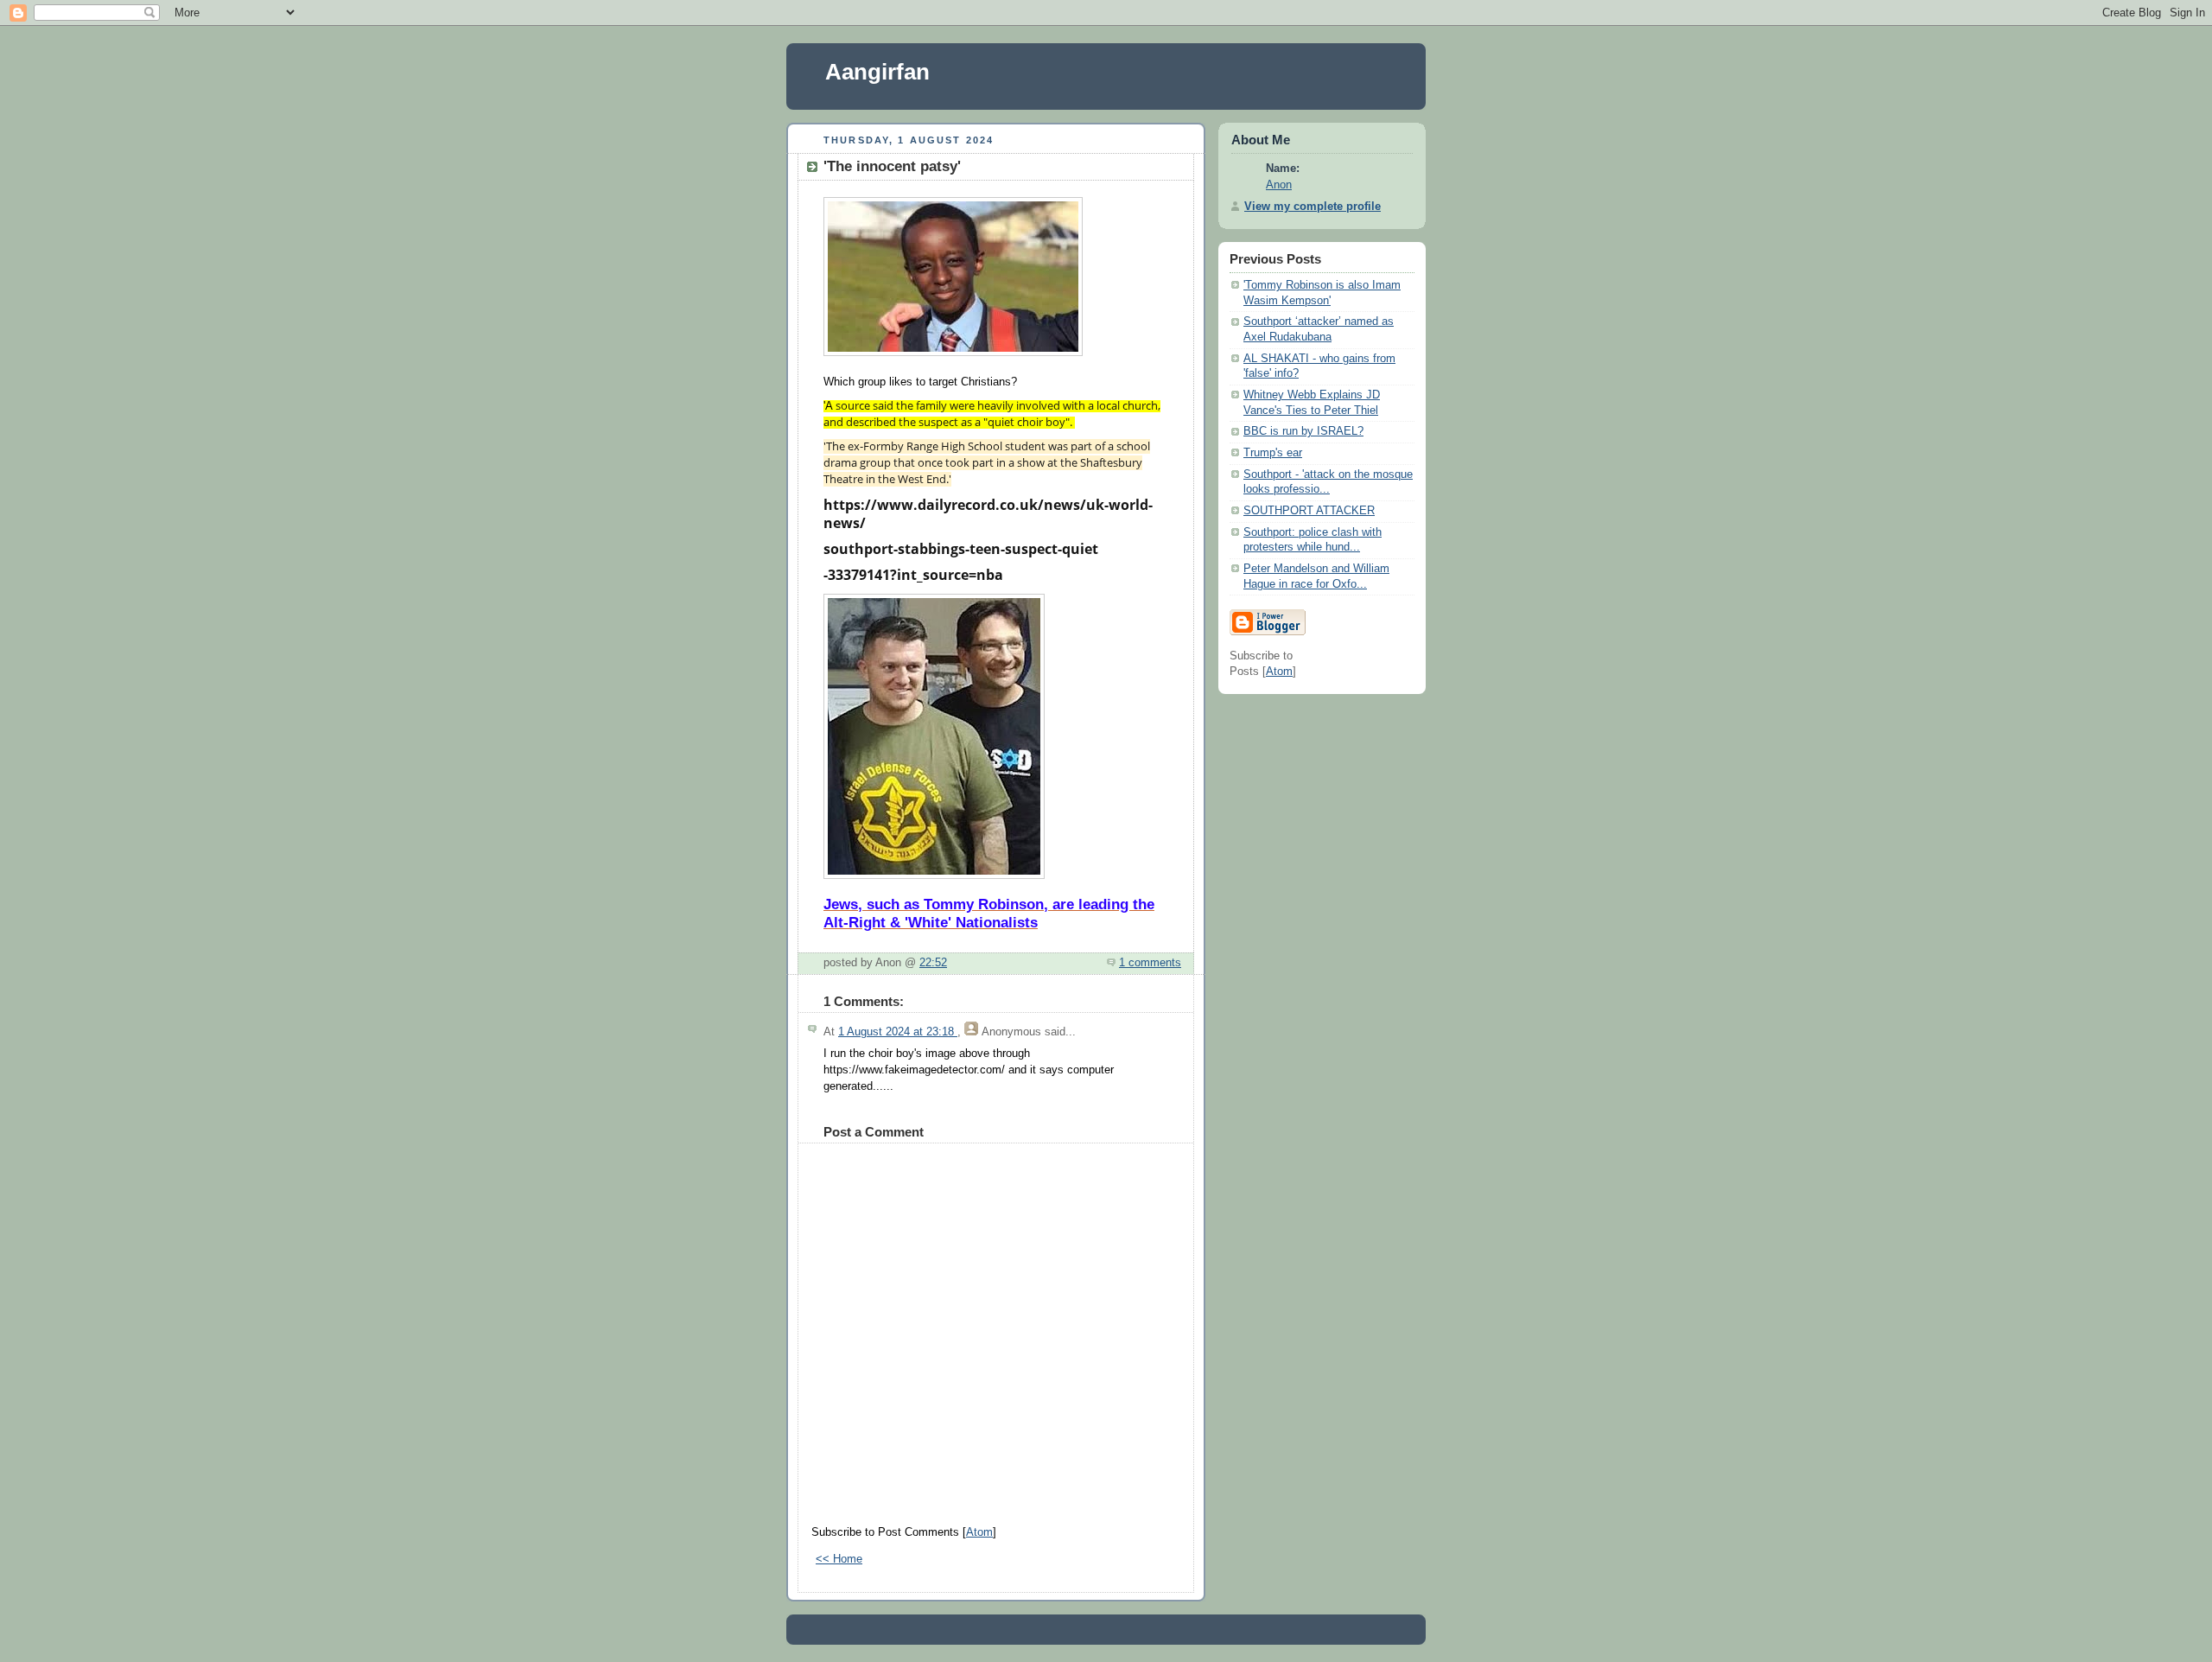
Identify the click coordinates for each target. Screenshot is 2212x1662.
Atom (979, 1532)
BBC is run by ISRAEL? (1303, 431)
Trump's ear (1273, 453)
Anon (1279, 185)
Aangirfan (877, 72)
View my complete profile (1313, 207)
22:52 (933, 963)
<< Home (839, 1559)
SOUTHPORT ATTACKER (1309, 511)
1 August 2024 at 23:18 (898, 1032)
